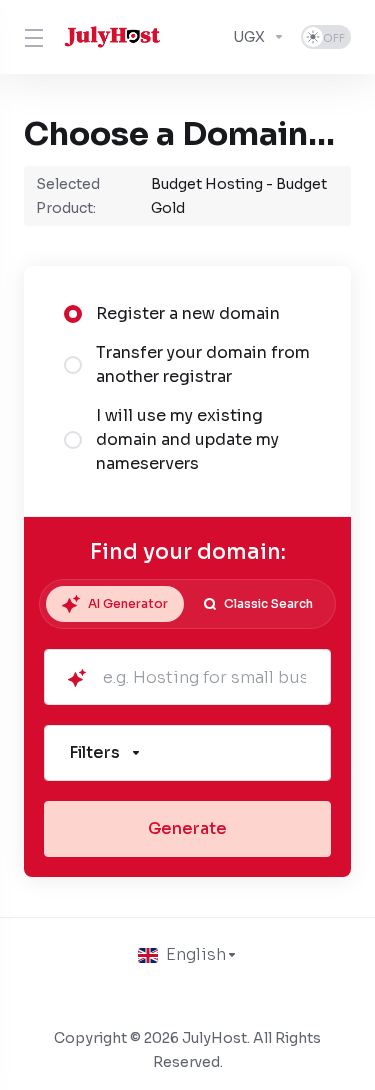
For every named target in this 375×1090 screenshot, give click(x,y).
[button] (187, 753)
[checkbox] (73, 576)
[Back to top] (188, 993)
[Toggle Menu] (30, 37)
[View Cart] (204, 37)
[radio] (73, 314)
